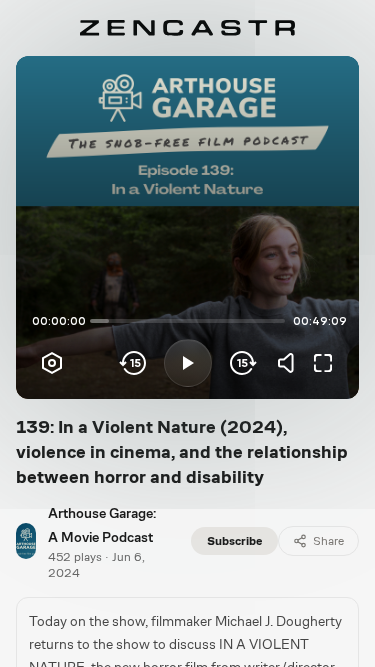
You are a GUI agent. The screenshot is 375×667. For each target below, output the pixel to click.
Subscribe (234, 541)
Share (328, 541)
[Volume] (291, 363)
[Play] (188, 363)
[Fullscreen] (323, 363)
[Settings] (52, 363)
